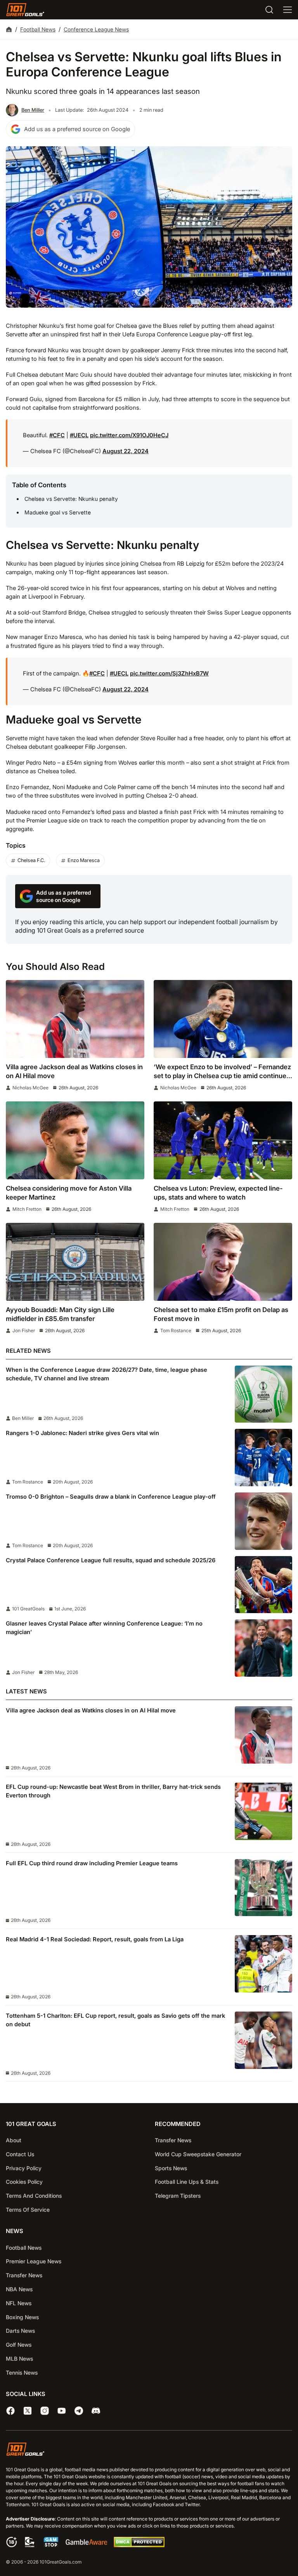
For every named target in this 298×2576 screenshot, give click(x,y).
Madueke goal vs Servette (58, 512)
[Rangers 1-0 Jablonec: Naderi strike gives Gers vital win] (263, 1458)
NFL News (19, 2303)
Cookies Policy (24, 2182)
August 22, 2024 (126, 451)
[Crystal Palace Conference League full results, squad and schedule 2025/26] (263, 1585)
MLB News (19, 2359)
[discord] (96, 2411)
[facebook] (10, 2411)
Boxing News (22, 2317)
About (14, 2140)
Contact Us (20, 2154)
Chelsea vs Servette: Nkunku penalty (71, 499)
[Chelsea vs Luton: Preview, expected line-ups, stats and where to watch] (223, 1140)
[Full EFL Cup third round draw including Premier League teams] (263, 1888)
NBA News (19, 2289)
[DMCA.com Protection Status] (139, 2545)
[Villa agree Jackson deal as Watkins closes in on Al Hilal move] (75, 1019)
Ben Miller (33, 110)
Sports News (171, 2168)
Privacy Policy (24, 2168)
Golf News (19, 2345)
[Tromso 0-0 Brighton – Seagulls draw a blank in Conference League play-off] (263, 1521)
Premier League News (34, 2261)
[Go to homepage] (25, 10)
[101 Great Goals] (149, 2450)
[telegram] (79, 2411)
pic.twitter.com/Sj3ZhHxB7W (169, 673)
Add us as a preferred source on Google (77, 129)
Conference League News (96, 29)
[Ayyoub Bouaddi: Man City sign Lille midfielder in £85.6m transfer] (75, 1262)
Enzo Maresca (84, 860)
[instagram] (45, 2411)
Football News (38, 29)
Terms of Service (28, 2210)
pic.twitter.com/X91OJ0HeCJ (129, 435)
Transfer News (173, 2140)
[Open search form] (269, 10)
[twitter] (28, 2411)
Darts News (20, 2331)
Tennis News (22, 2373)
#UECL (79, 435)
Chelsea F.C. (31, 860)
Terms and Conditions (34, 2196)
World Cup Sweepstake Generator (198, 2154)
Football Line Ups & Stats (187, 2182)
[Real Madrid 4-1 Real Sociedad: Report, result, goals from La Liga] (263, 1964)
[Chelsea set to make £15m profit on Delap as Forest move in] (223, 1262)
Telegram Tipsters (178, 2196)
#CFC (57, 435)
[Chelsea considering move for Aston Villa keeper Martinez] (75, 1140)
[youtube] (62, 2411)
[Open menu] (288, 10)
